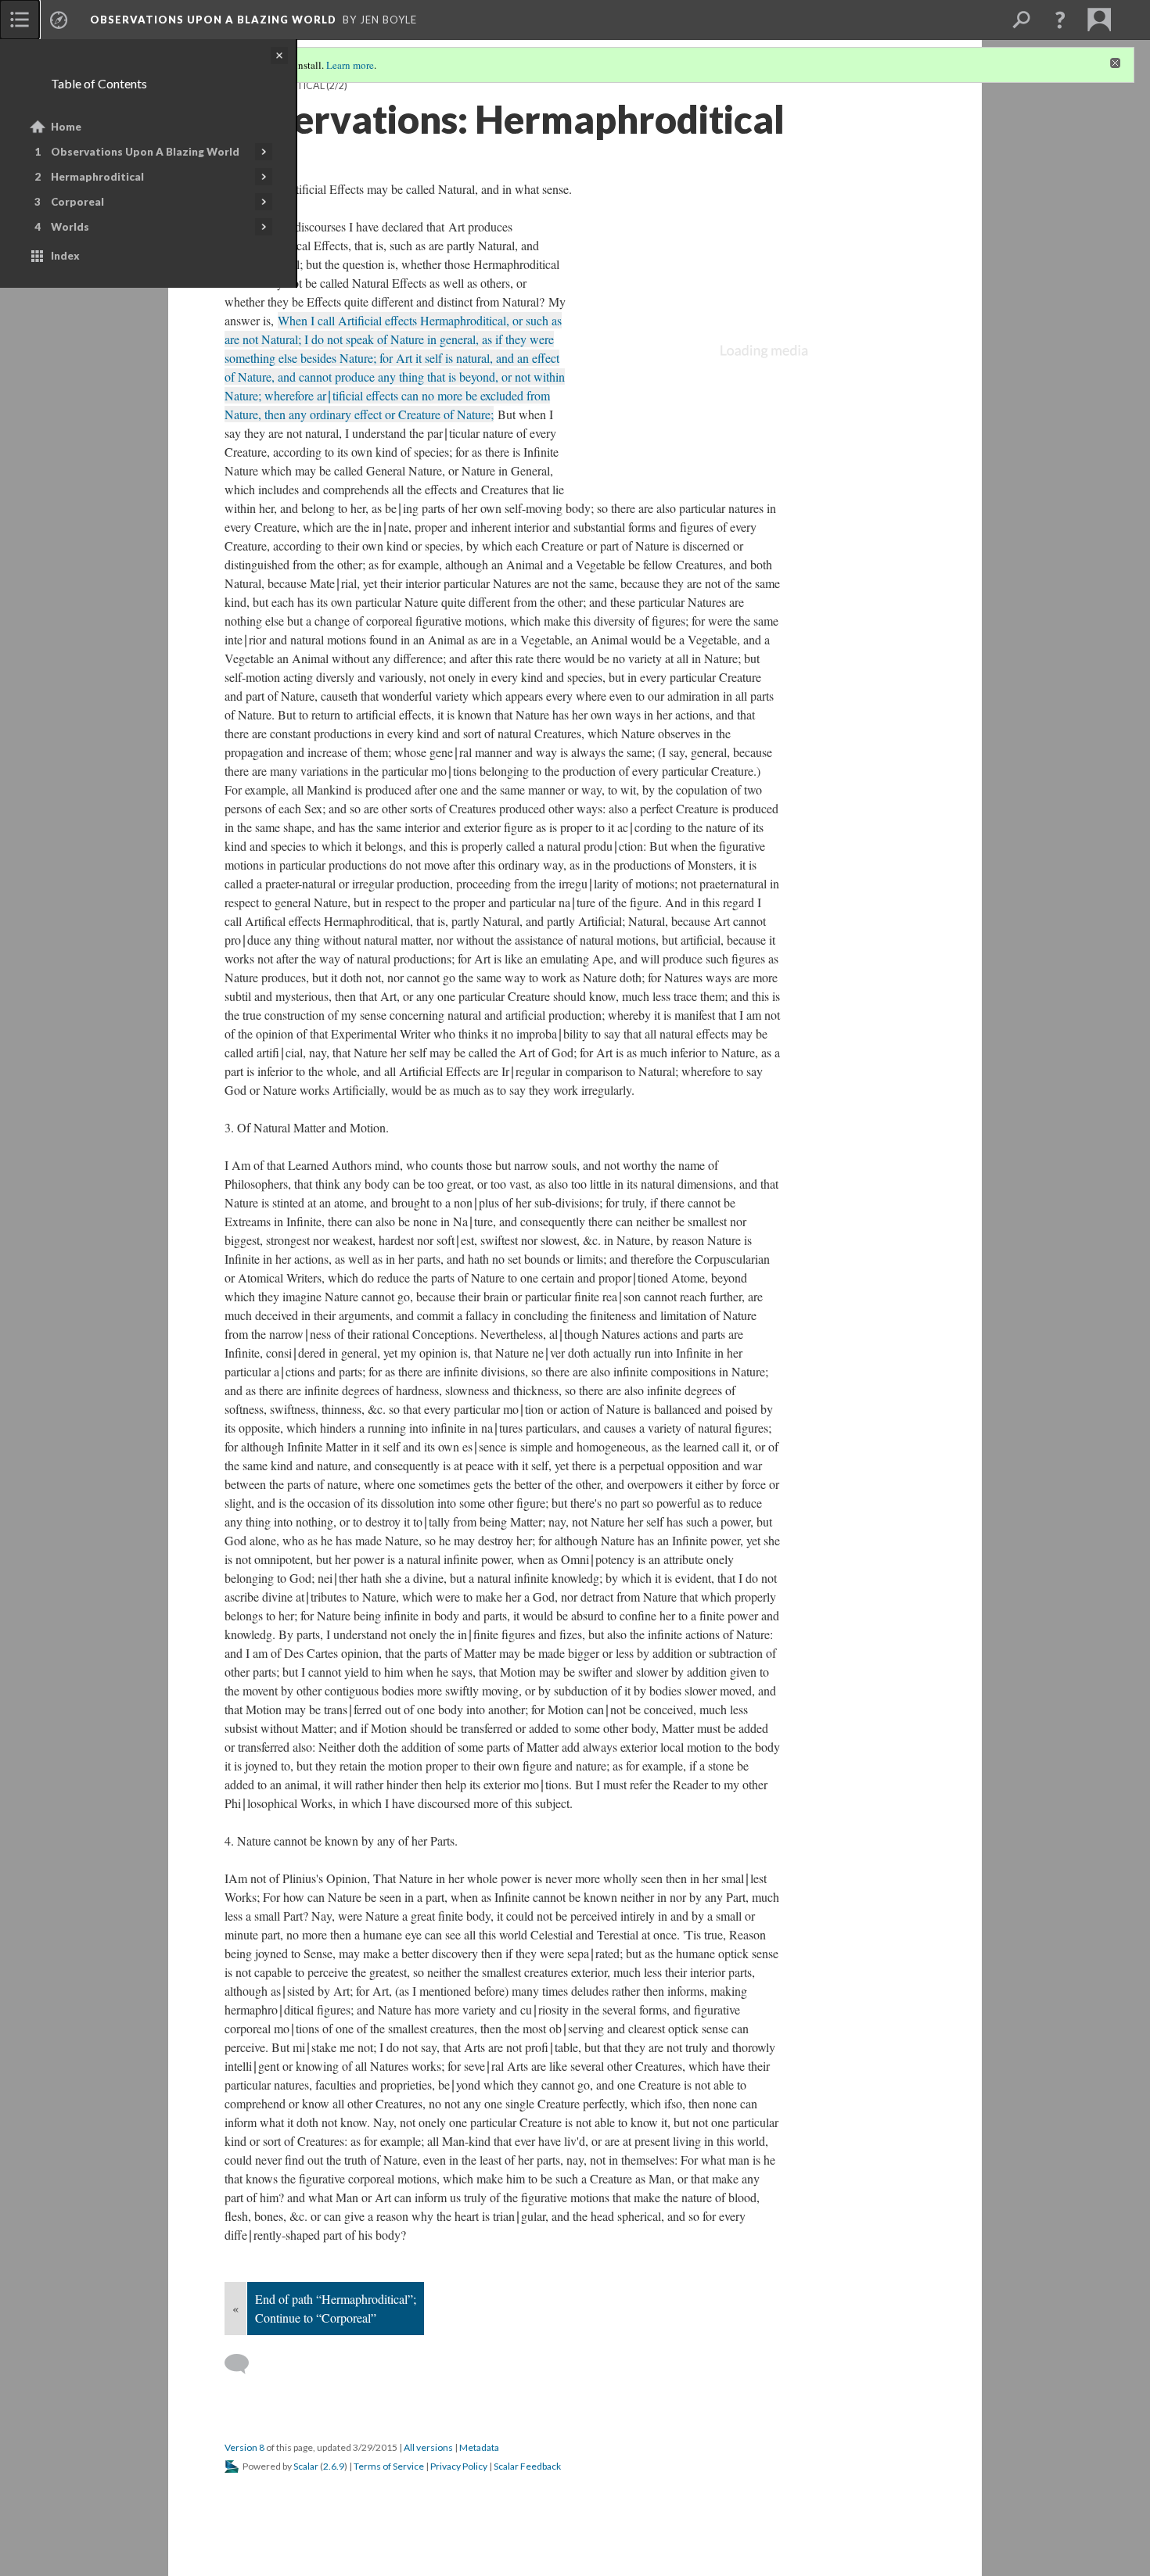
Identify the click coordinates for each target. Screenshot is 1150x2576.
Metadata (479, 2447)
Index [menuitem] (65, 256)
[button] (1060, 20)
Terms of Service (389, 2466)
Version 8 (244, 2447)
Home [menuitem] (66, 127)
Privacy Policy (459, 2466)
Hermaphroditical (97, 177)
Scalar (306, 2466)
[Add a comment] (244, 2364)
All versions (428, 2447)
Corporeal (77, 202)
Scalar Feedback (527, 2466)
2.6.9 (334, 2466)
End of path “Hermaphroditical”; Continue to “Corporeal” (336, 2308)
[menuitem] (20, 20)
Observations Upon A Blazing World (145, 152)
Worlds (70, 227)
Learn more (350, 65)
